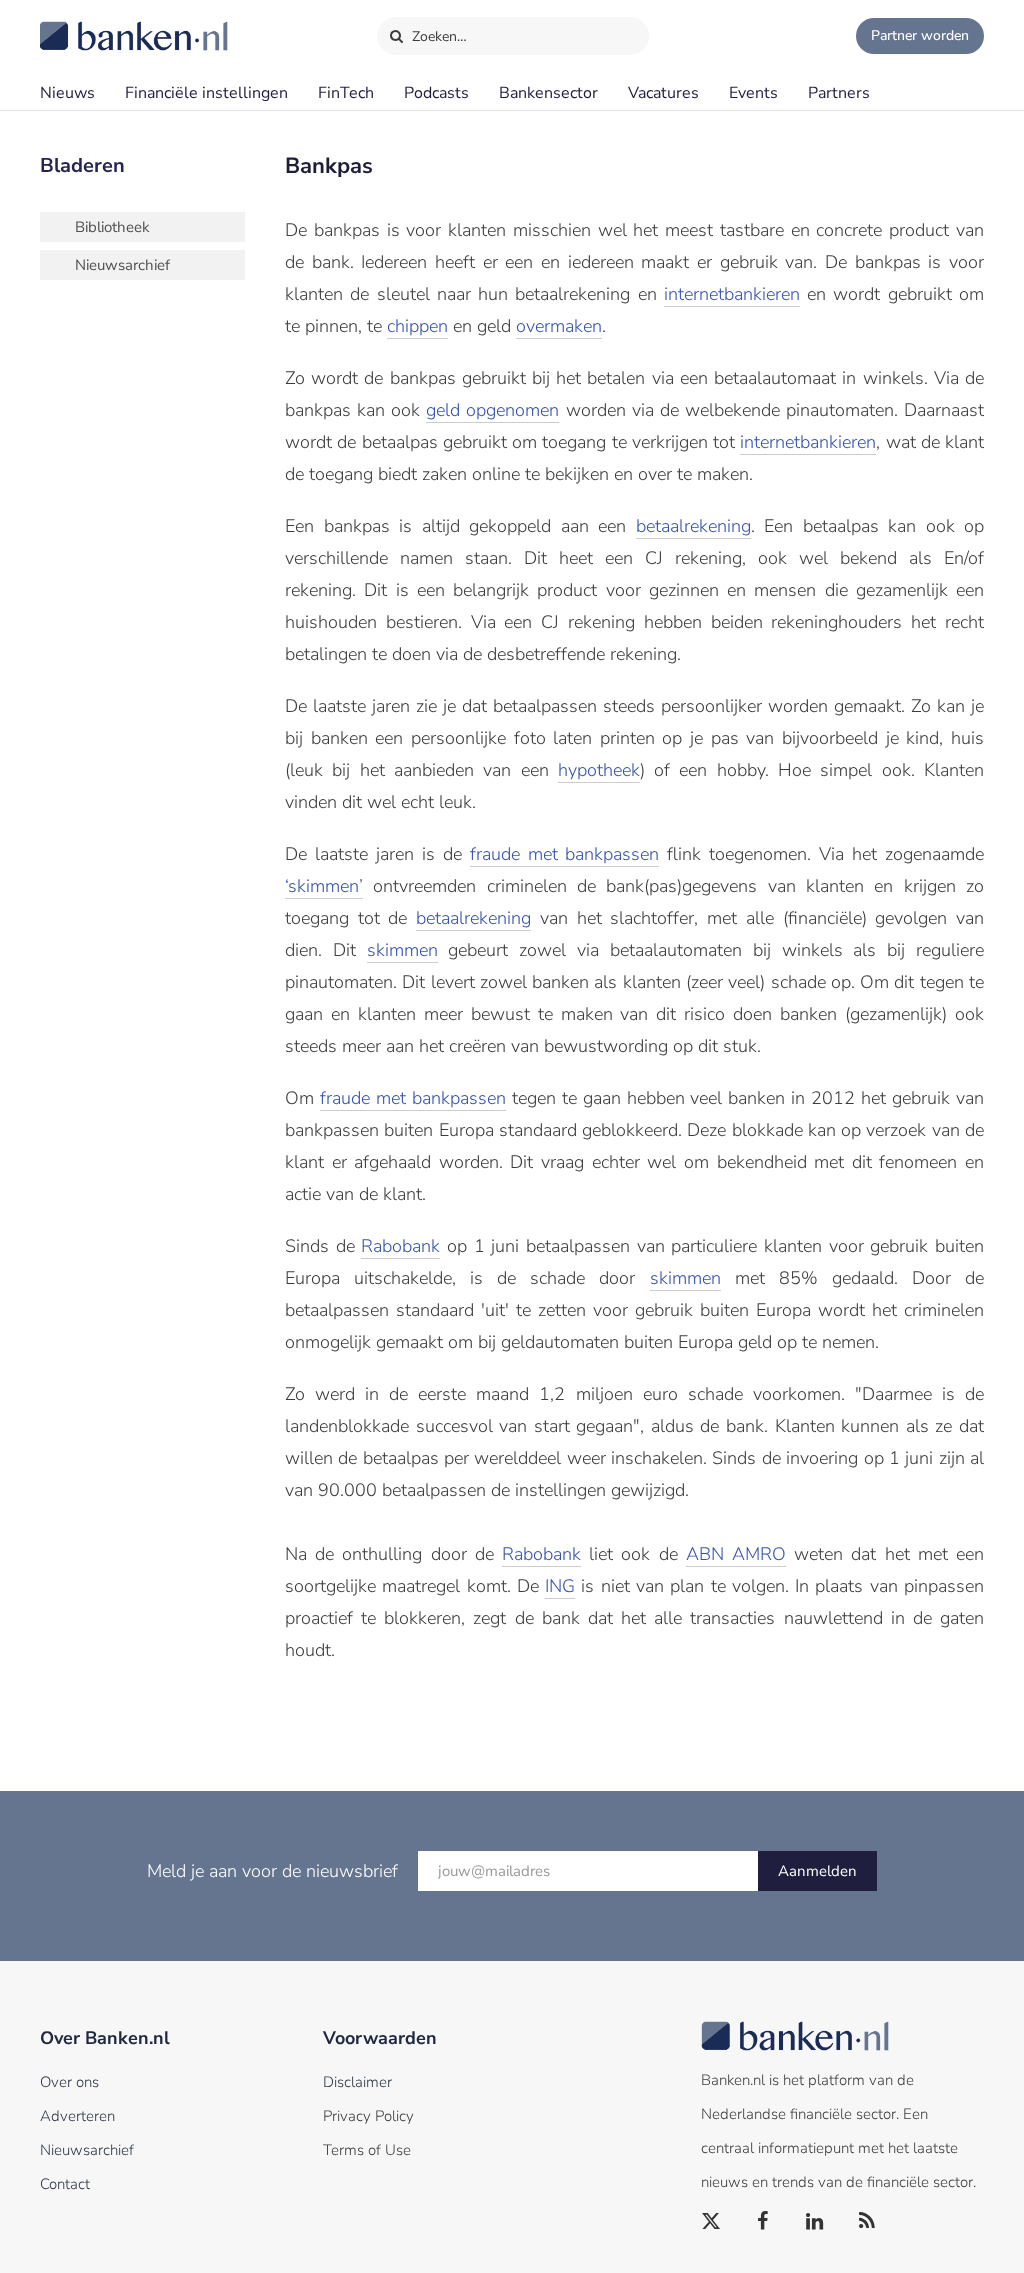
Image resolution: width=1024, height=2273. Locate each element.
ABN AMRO (736, 1554)
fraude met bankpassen (565, 854)
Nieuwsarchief (122, 265)
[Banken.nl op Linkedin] (816, 2222)
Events (753, 93)
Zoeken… (437, 36)
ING (560, 1586)
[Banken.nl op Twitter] (712, 2222)
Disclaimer (357, 2082)
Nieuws (67, 93)
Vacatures (663, 93)
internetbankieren (732, 294)
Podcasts (436, 93)
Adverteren (77, 2116)
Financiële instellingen (206, 93)
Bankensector (548, 93)
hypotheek (599, 770)
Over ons (69, 2082)
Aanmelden (817, 1871)
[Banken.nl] (85, 23)
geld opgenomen (492, 410)
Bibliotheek (112, 227)
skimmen (402, 950)
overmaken (559, 326)
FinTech (346, 93)
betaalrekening (693, 526)
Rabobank (400, 1246)
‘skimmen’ (324, 886)
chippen (417, 326)
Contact (65, 2184)
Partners (839, 93)
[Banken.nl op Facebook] (764, 2222)
